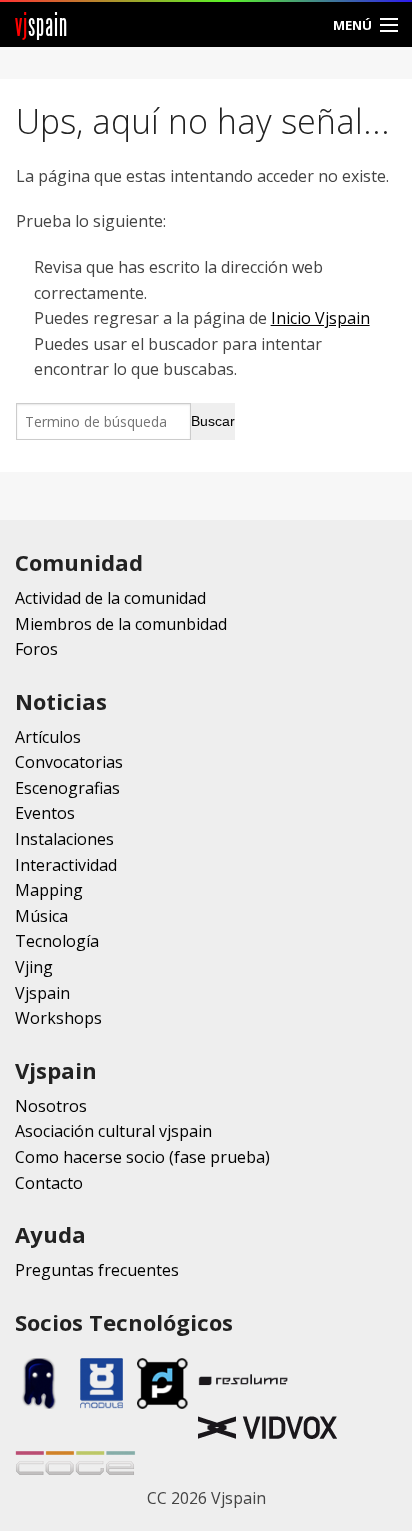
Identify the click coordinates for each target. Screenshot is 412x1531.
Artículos (48, 737)
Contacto (49, 1183)
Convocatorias (69, 762)
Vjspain (42, 993)
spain (41, 24)
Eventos (45, 813)
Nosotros (51, 1106)
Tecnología (57, 941)
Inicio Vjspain (320, 318)
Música (41, 916)
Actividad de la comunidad (110, 598)
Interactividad (66, 865)
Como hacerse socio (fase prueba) (142, 1157)
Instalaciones (64, 839)
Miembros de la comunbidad (121, 624)
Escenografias (67, 788)
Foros (36, 649)
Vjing (34, 967)
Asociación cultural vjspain (113, 1131)
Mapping (49, 890)
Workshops (58, 1018)
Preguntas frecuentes (97, 1270)
